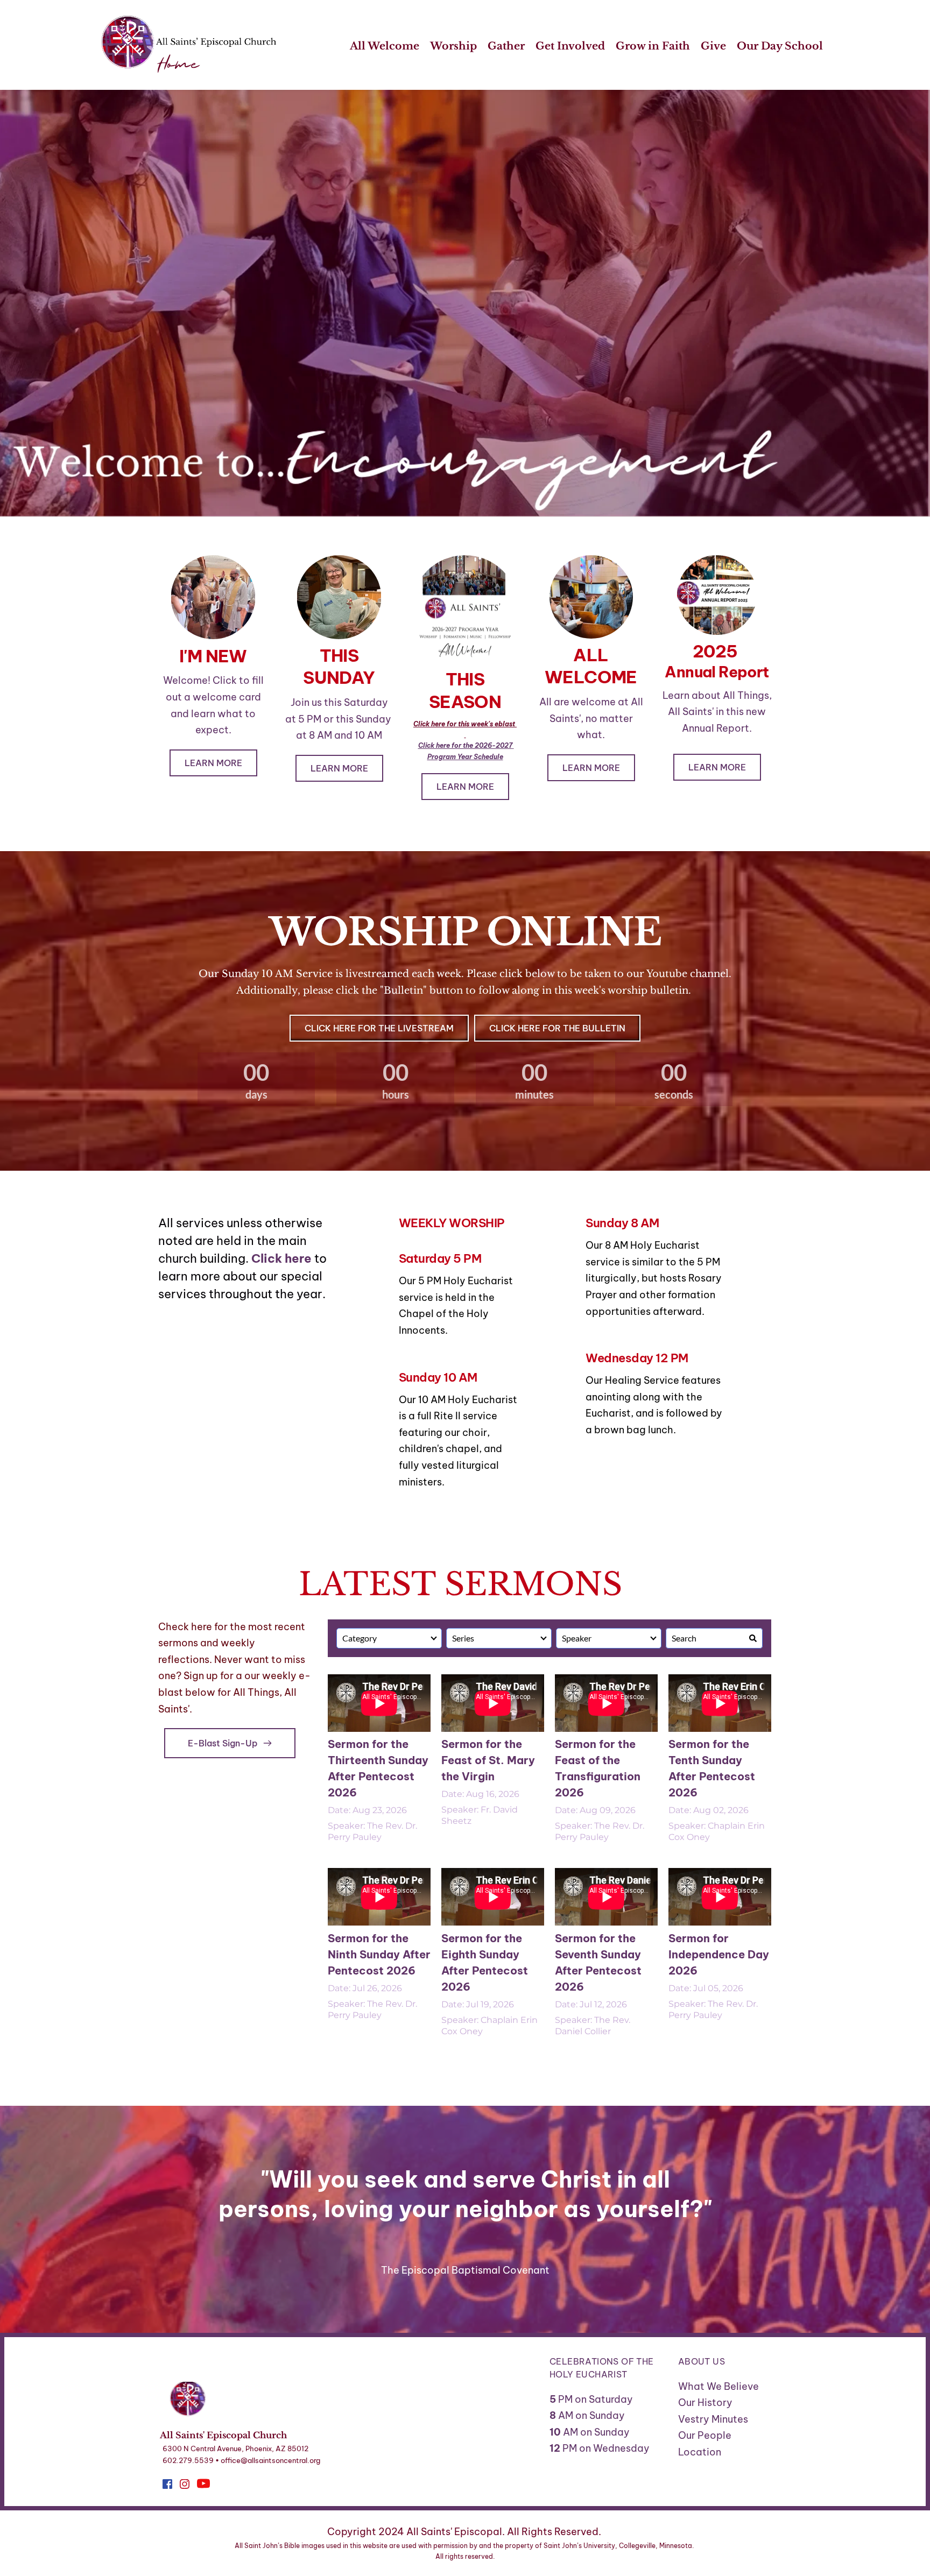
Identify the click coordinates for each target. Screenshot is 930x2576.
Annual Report (717, 672)
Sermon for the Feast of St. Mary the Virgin (488, 1760)
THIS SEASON (465, 690)
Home (178, 65)
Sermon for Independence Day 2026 (719, 1954)
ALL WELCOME (591, 666)
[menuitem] (385, 47)
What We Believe (718, 2386)
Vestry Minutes (714, 2419)
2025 (717, 651)
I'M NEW (213, 656)
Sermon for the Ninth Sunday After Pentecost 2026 (379, 1954)
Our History (705, 2402)
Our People (705, 2435)
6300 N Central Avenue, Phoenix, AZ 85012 (235, 2448)
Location (700, 2452)
